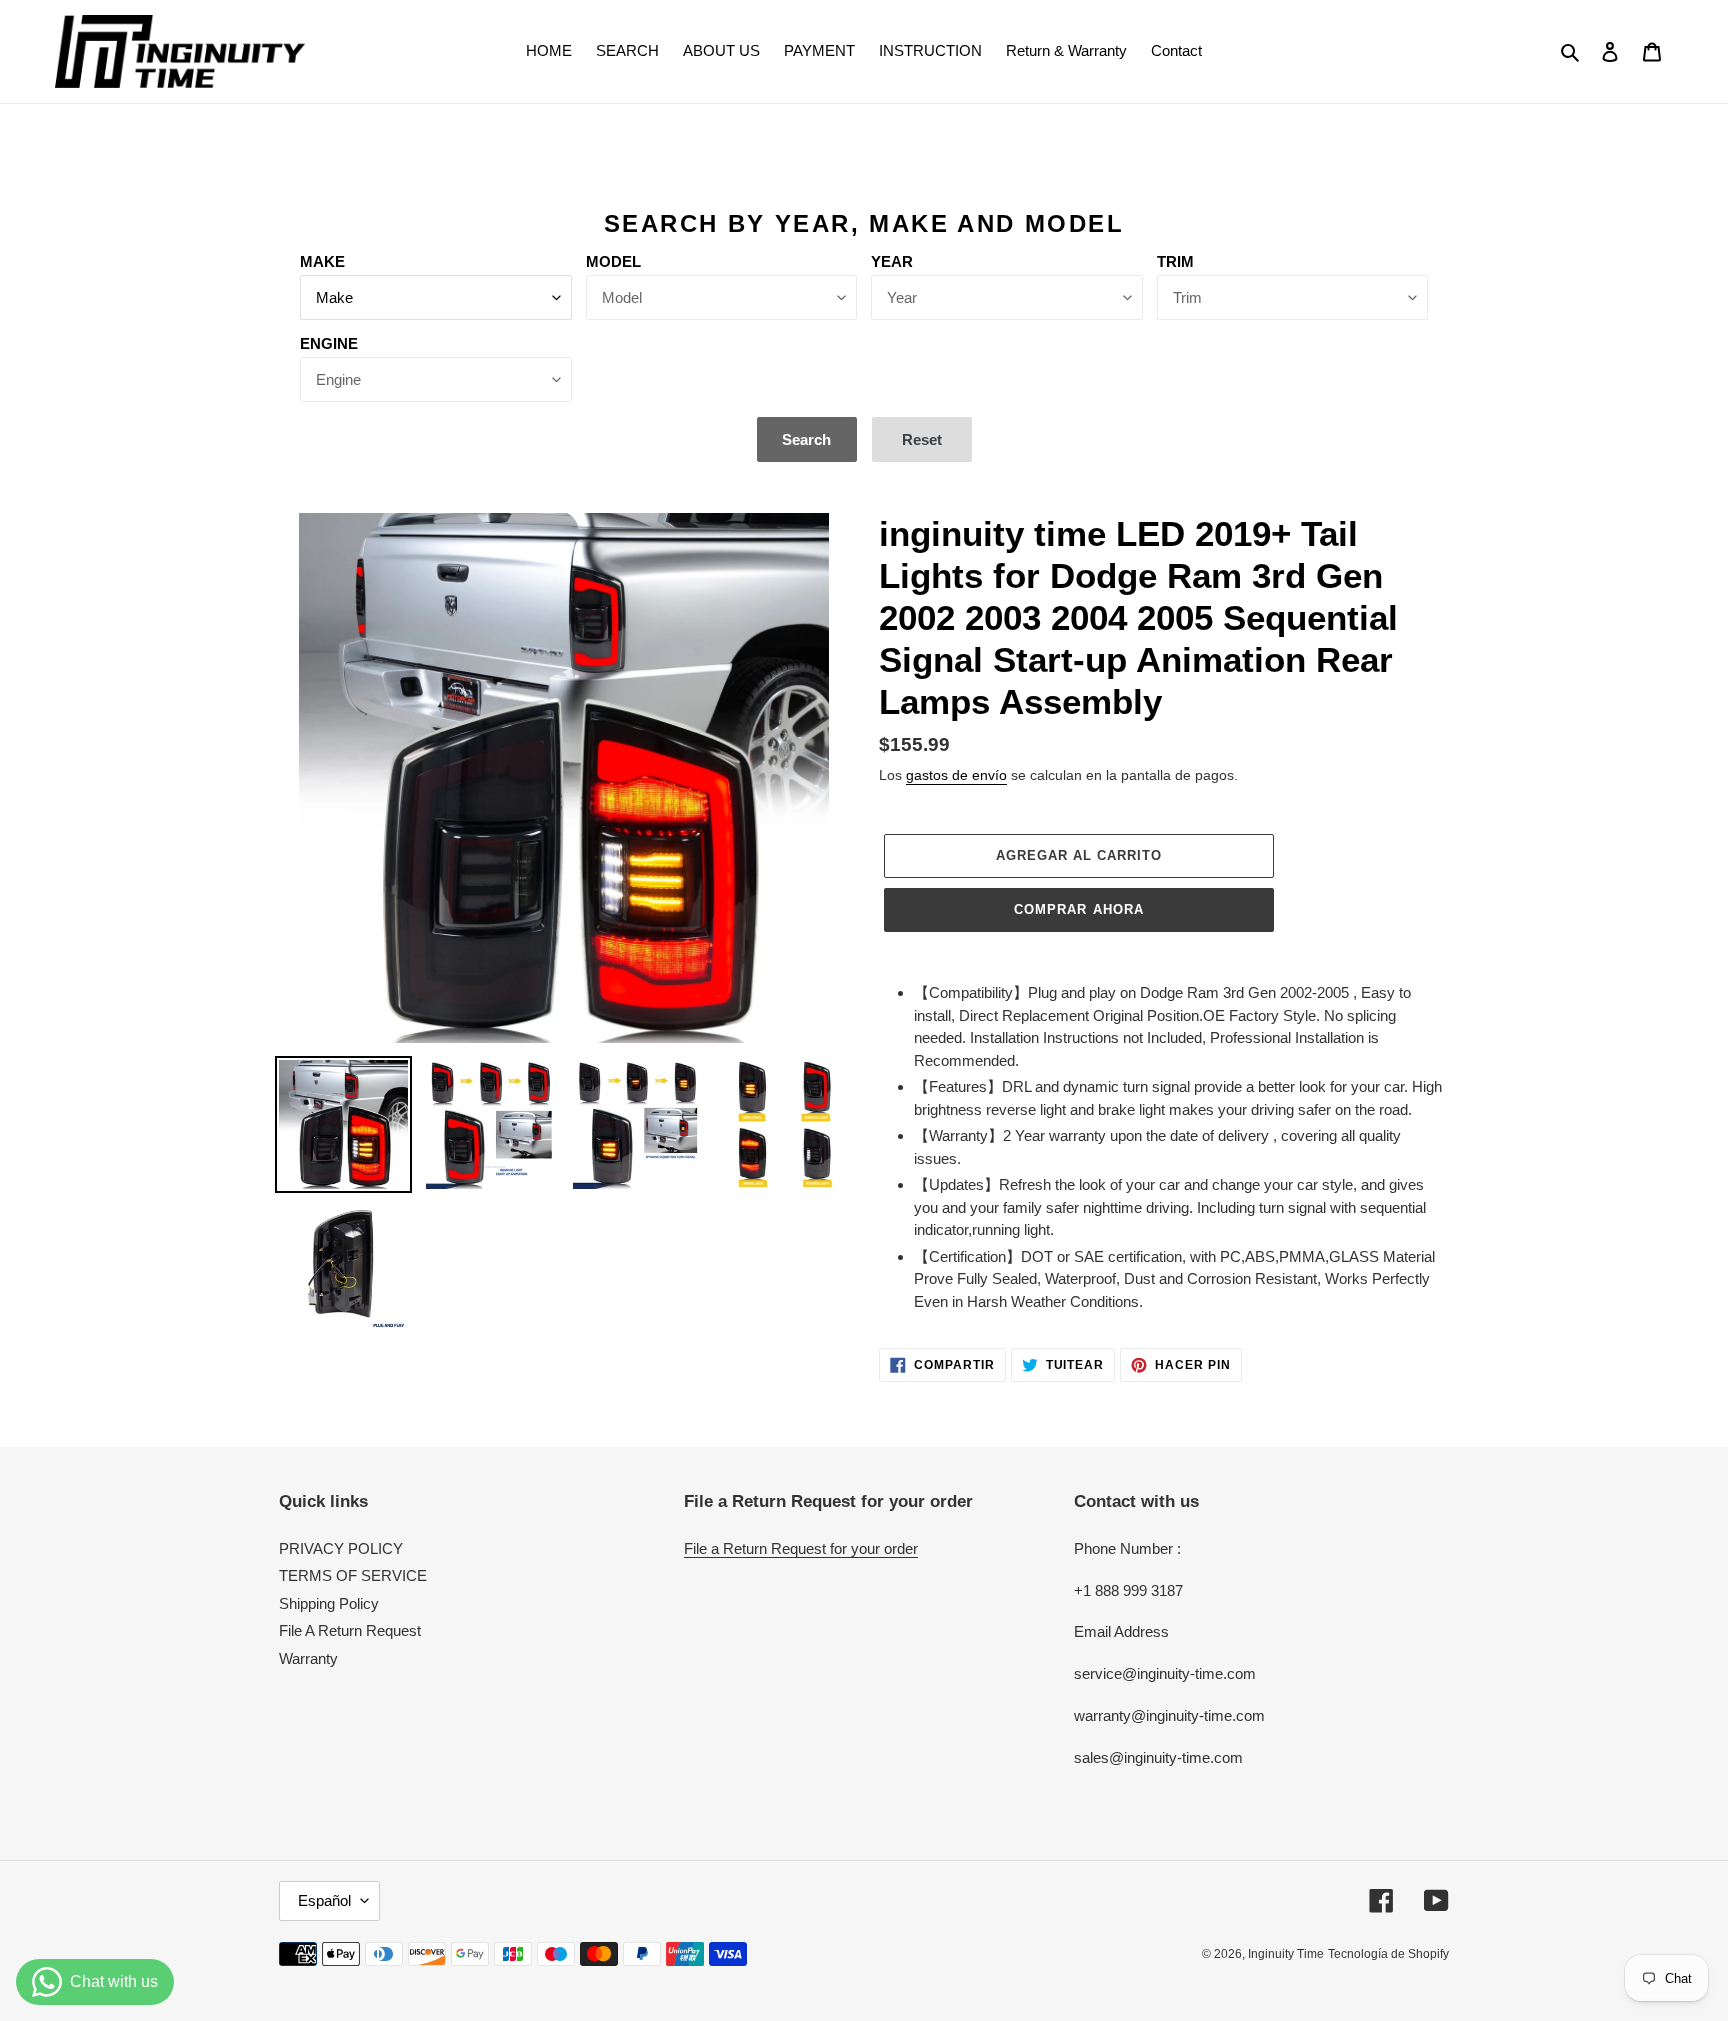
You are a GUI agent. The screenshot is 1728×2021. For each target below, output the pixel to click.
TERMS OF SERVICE (353, 1575)
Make (322, 261)
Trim (1175, 261)
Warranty (308, 1658)
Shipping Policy (329, 1603)
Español (324, 1900)
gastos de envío (956, 775)
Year (892, 261)
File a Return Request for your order (801, 1548)
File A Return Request (350, 1630)
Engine (329, 343)
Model (613, 261)
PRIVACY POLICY (341, 1548)
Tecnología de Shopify (1388, 1954)
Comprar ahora (1079, 909)
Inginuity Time (1286, 1954)
